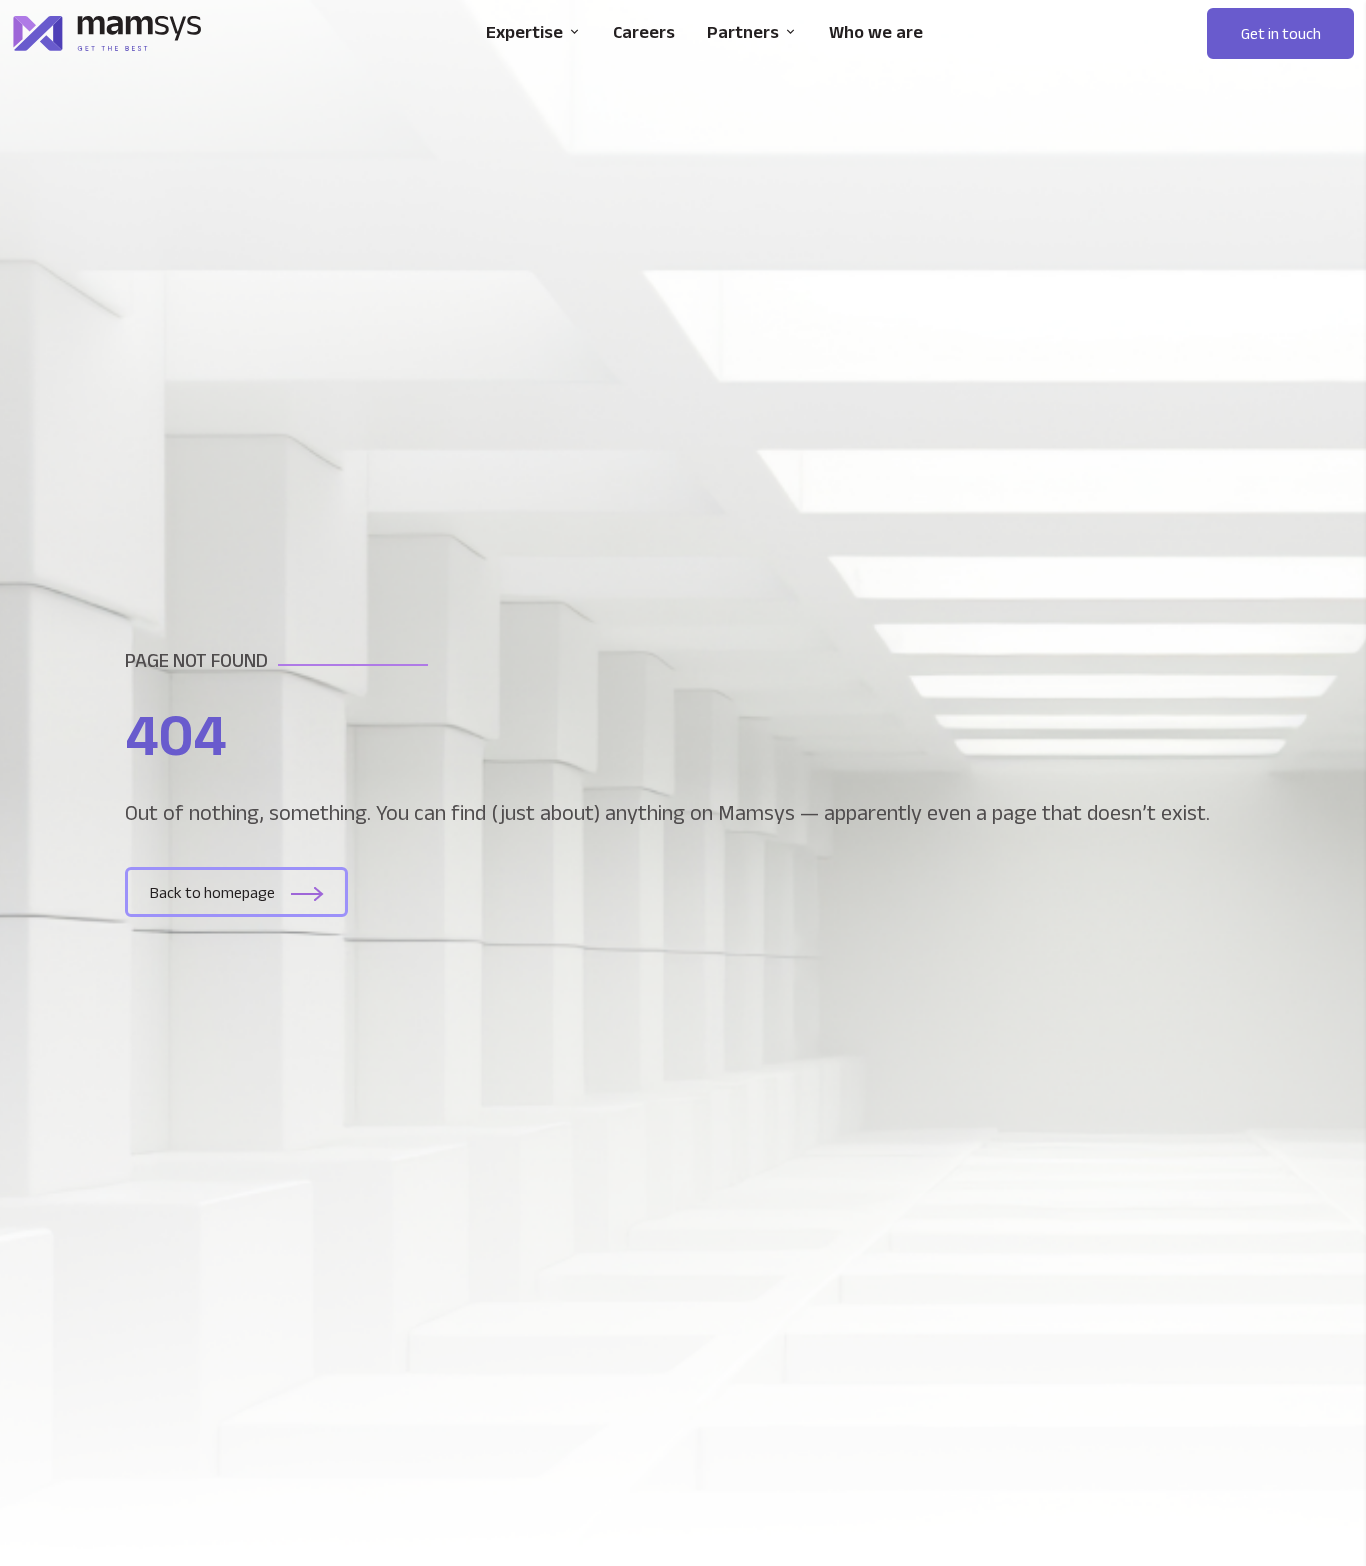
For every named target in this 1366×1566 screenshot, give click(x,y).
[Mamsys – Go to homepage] (107, 33)
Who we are (876, 32)
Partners (743, 32)
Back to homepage (212, 892)
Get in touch (1281, 33)
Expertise (524, 32)
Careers (644, 32)
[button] (1280, 33)
